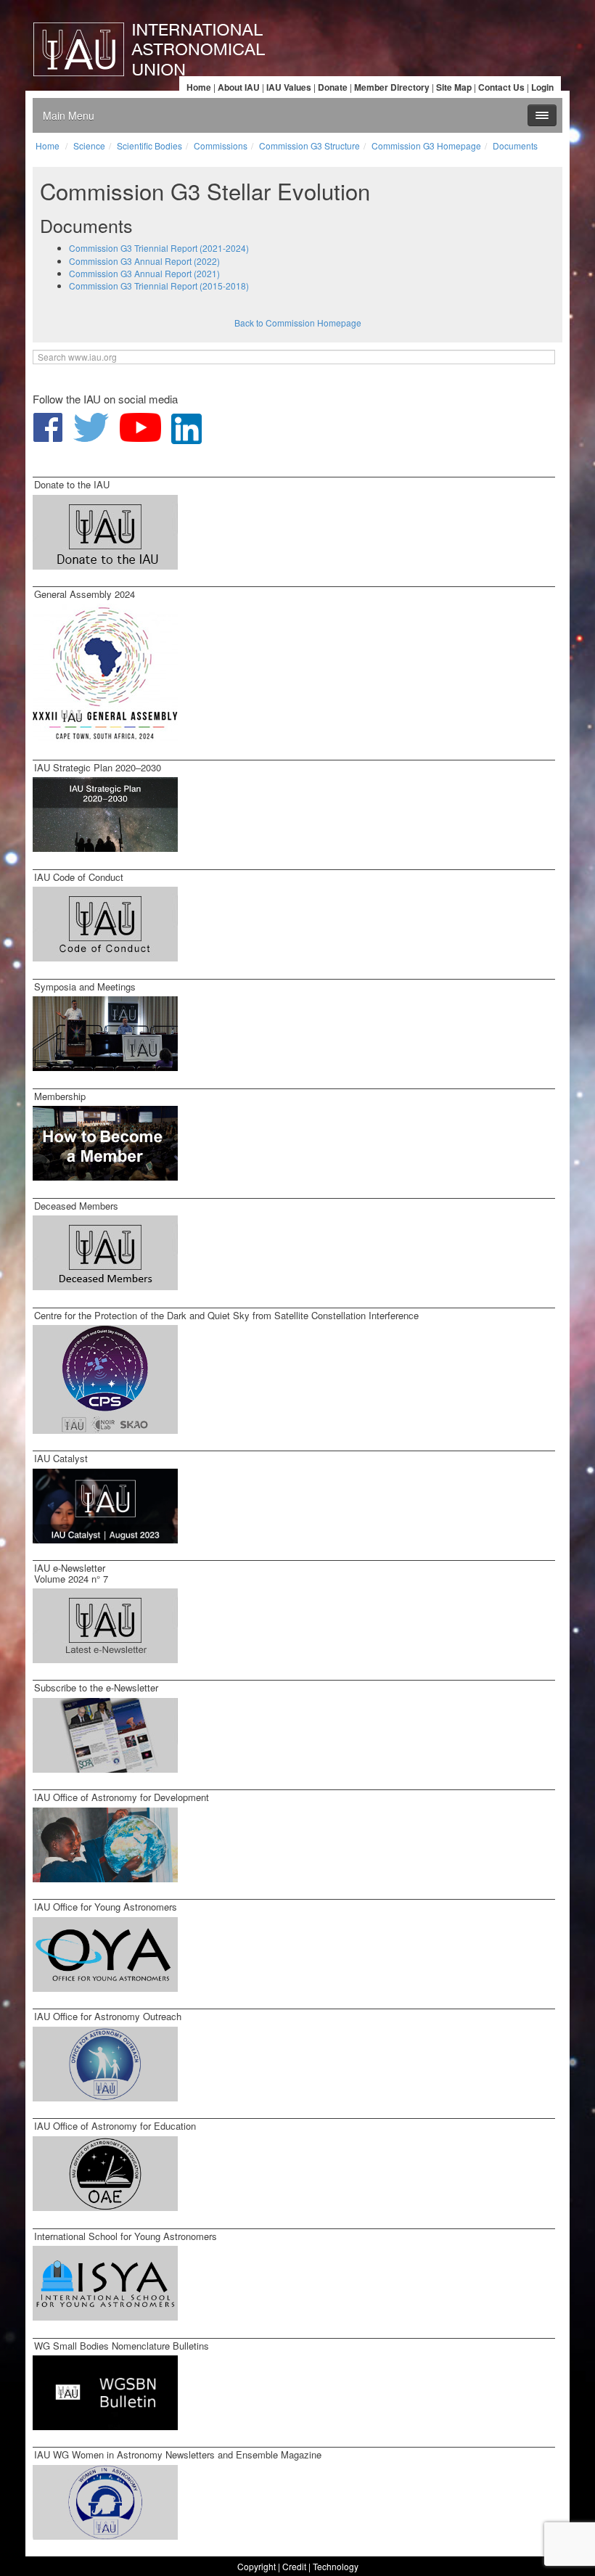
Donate (333, 87)
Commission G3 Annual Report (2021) (144, 273)
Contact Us (501, 87)
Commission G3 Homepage (426, 145)
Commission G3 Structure (309, 145)
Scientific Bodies (149, 145)
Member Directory (392, 87)
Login (542, 87)
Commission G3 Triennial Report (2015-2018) (159, 286)
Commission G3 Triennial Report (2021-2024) (159, 248)
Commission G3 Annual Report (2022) (144, 261)
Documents (515, 145)
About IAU (239, 87)
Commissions (221, 145)
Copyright (257, 2566)
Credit (294, 2566)
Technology (336, 2566)
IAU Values (289, 87)
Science (89, 145)
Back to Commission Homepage (298, 323)
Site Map (454, 87)
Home (199, 87)
